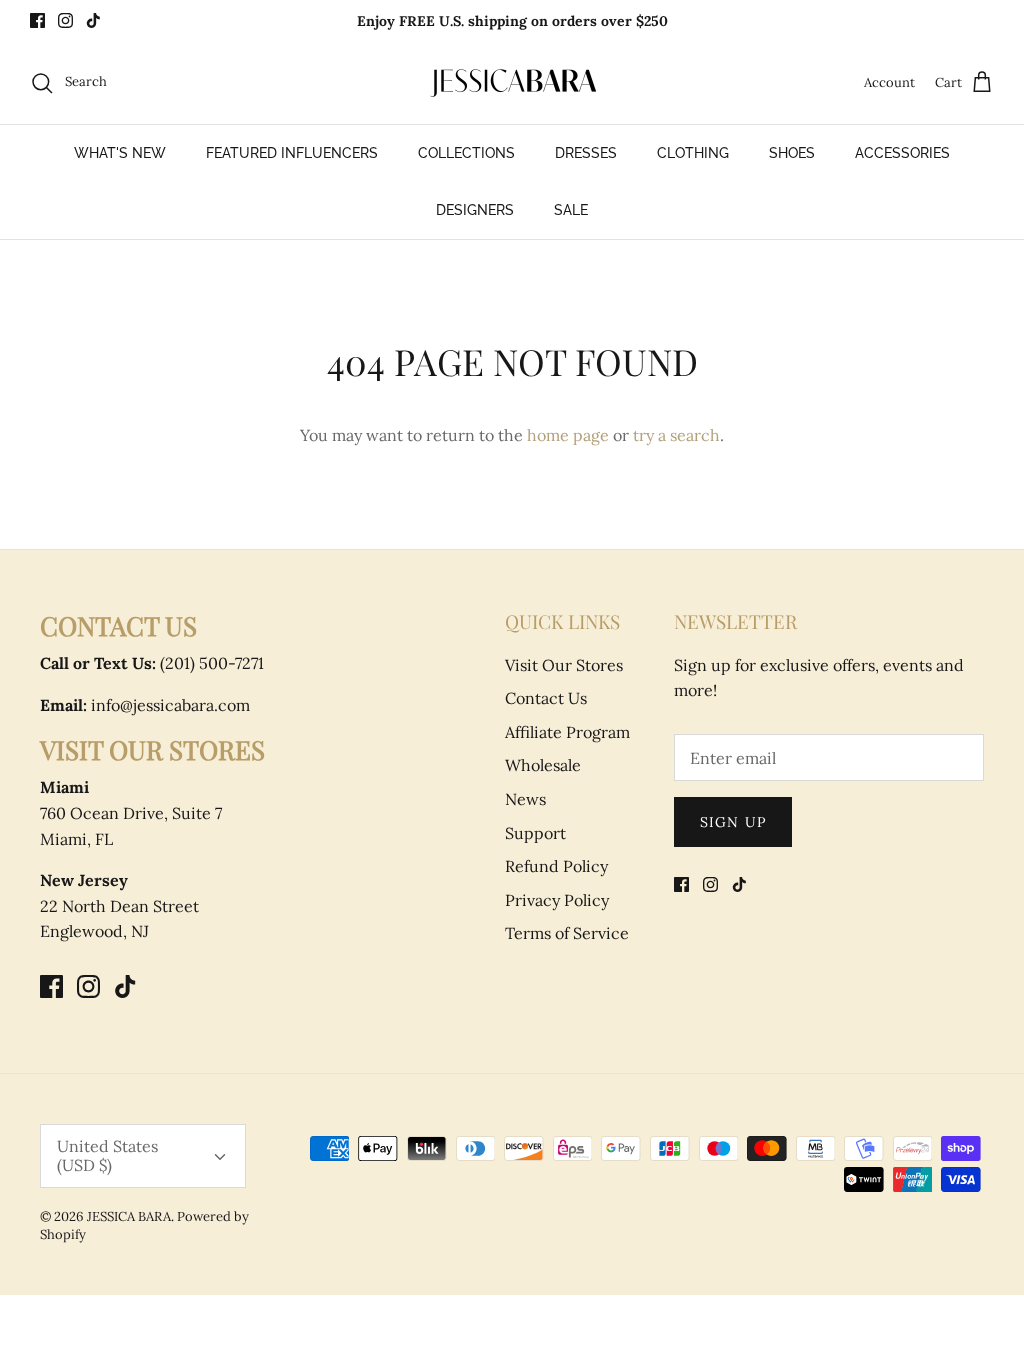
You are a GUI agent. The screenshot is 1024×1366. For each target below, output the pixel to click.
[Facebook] (37, 20)
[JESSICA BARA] (512, 83)
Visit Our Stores (564, 665)
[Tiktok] (93, 20)
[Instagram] (65, 20)
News (525, 799)
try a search (676, 435)
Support (535, 833)
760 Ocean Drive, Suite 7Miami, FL (131, 812)
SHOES (792, 153)
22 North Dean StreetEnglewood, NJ (119, 905)
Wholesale (543, 765)
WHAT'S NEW (120, 153)
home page (568, 435)
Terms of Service (567, 933)
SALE (571, 210)
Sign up (733, 822)
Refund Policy (556, 866)
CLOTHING (693, 153)
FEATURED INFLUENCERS (292, 153)
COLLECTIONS (466, 153)
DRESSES (586, 153)
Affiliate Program (567, 732)
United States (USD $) (107, 1155)
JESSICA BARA (129, 1216)
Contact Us (546, 698)
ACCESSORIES (902, 153)
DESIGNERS (475, 210)
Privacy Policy (557, 900)
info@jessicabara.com (145, 705)
